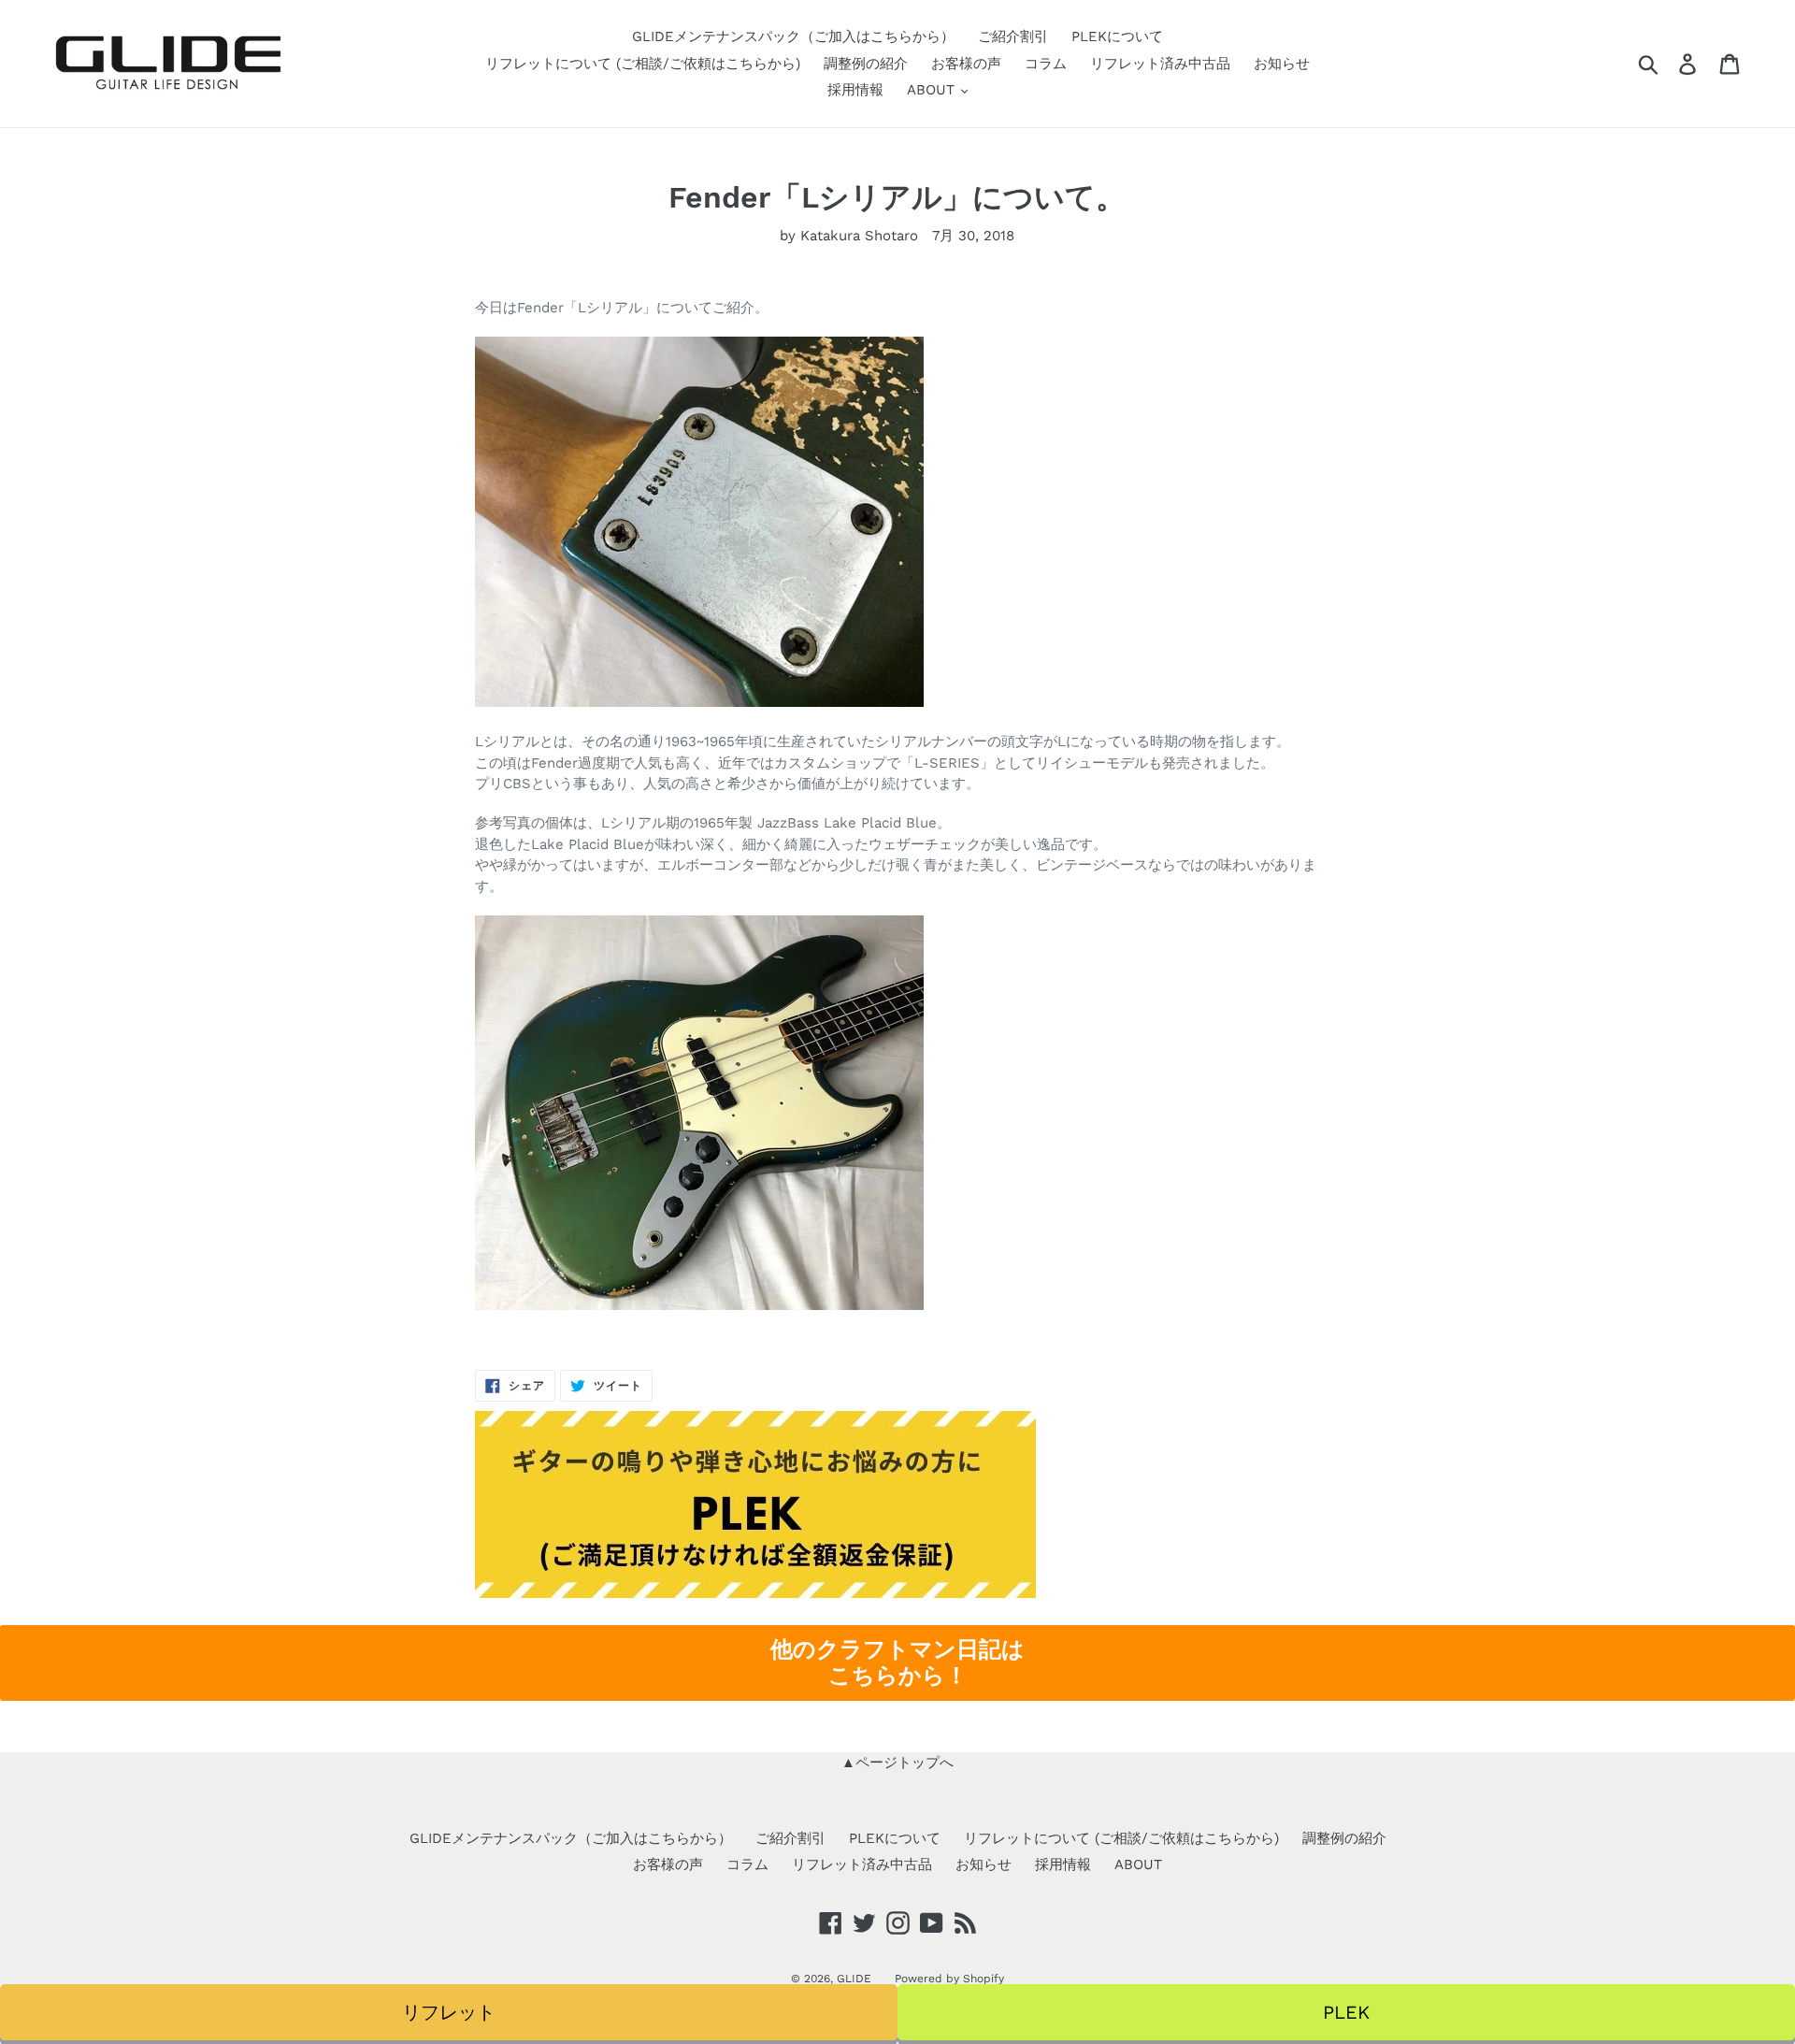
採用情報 (855, 90)
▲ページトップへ (897, 1763)
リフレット (449, 2012)
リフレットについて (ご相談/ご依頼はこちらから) (643, 64)
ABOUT (933, 90)
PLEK (1346, 2012)
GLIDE (854, 1979)
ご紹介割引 (1013, 36)
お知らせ (1282, 64)
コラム (1046, 64)
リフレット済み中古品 (1160, 64)
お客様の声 (966, 64)
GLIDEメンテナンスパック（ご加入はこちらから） (793, 36)
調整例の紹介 (866, 64)
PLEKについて (1117, 36)
